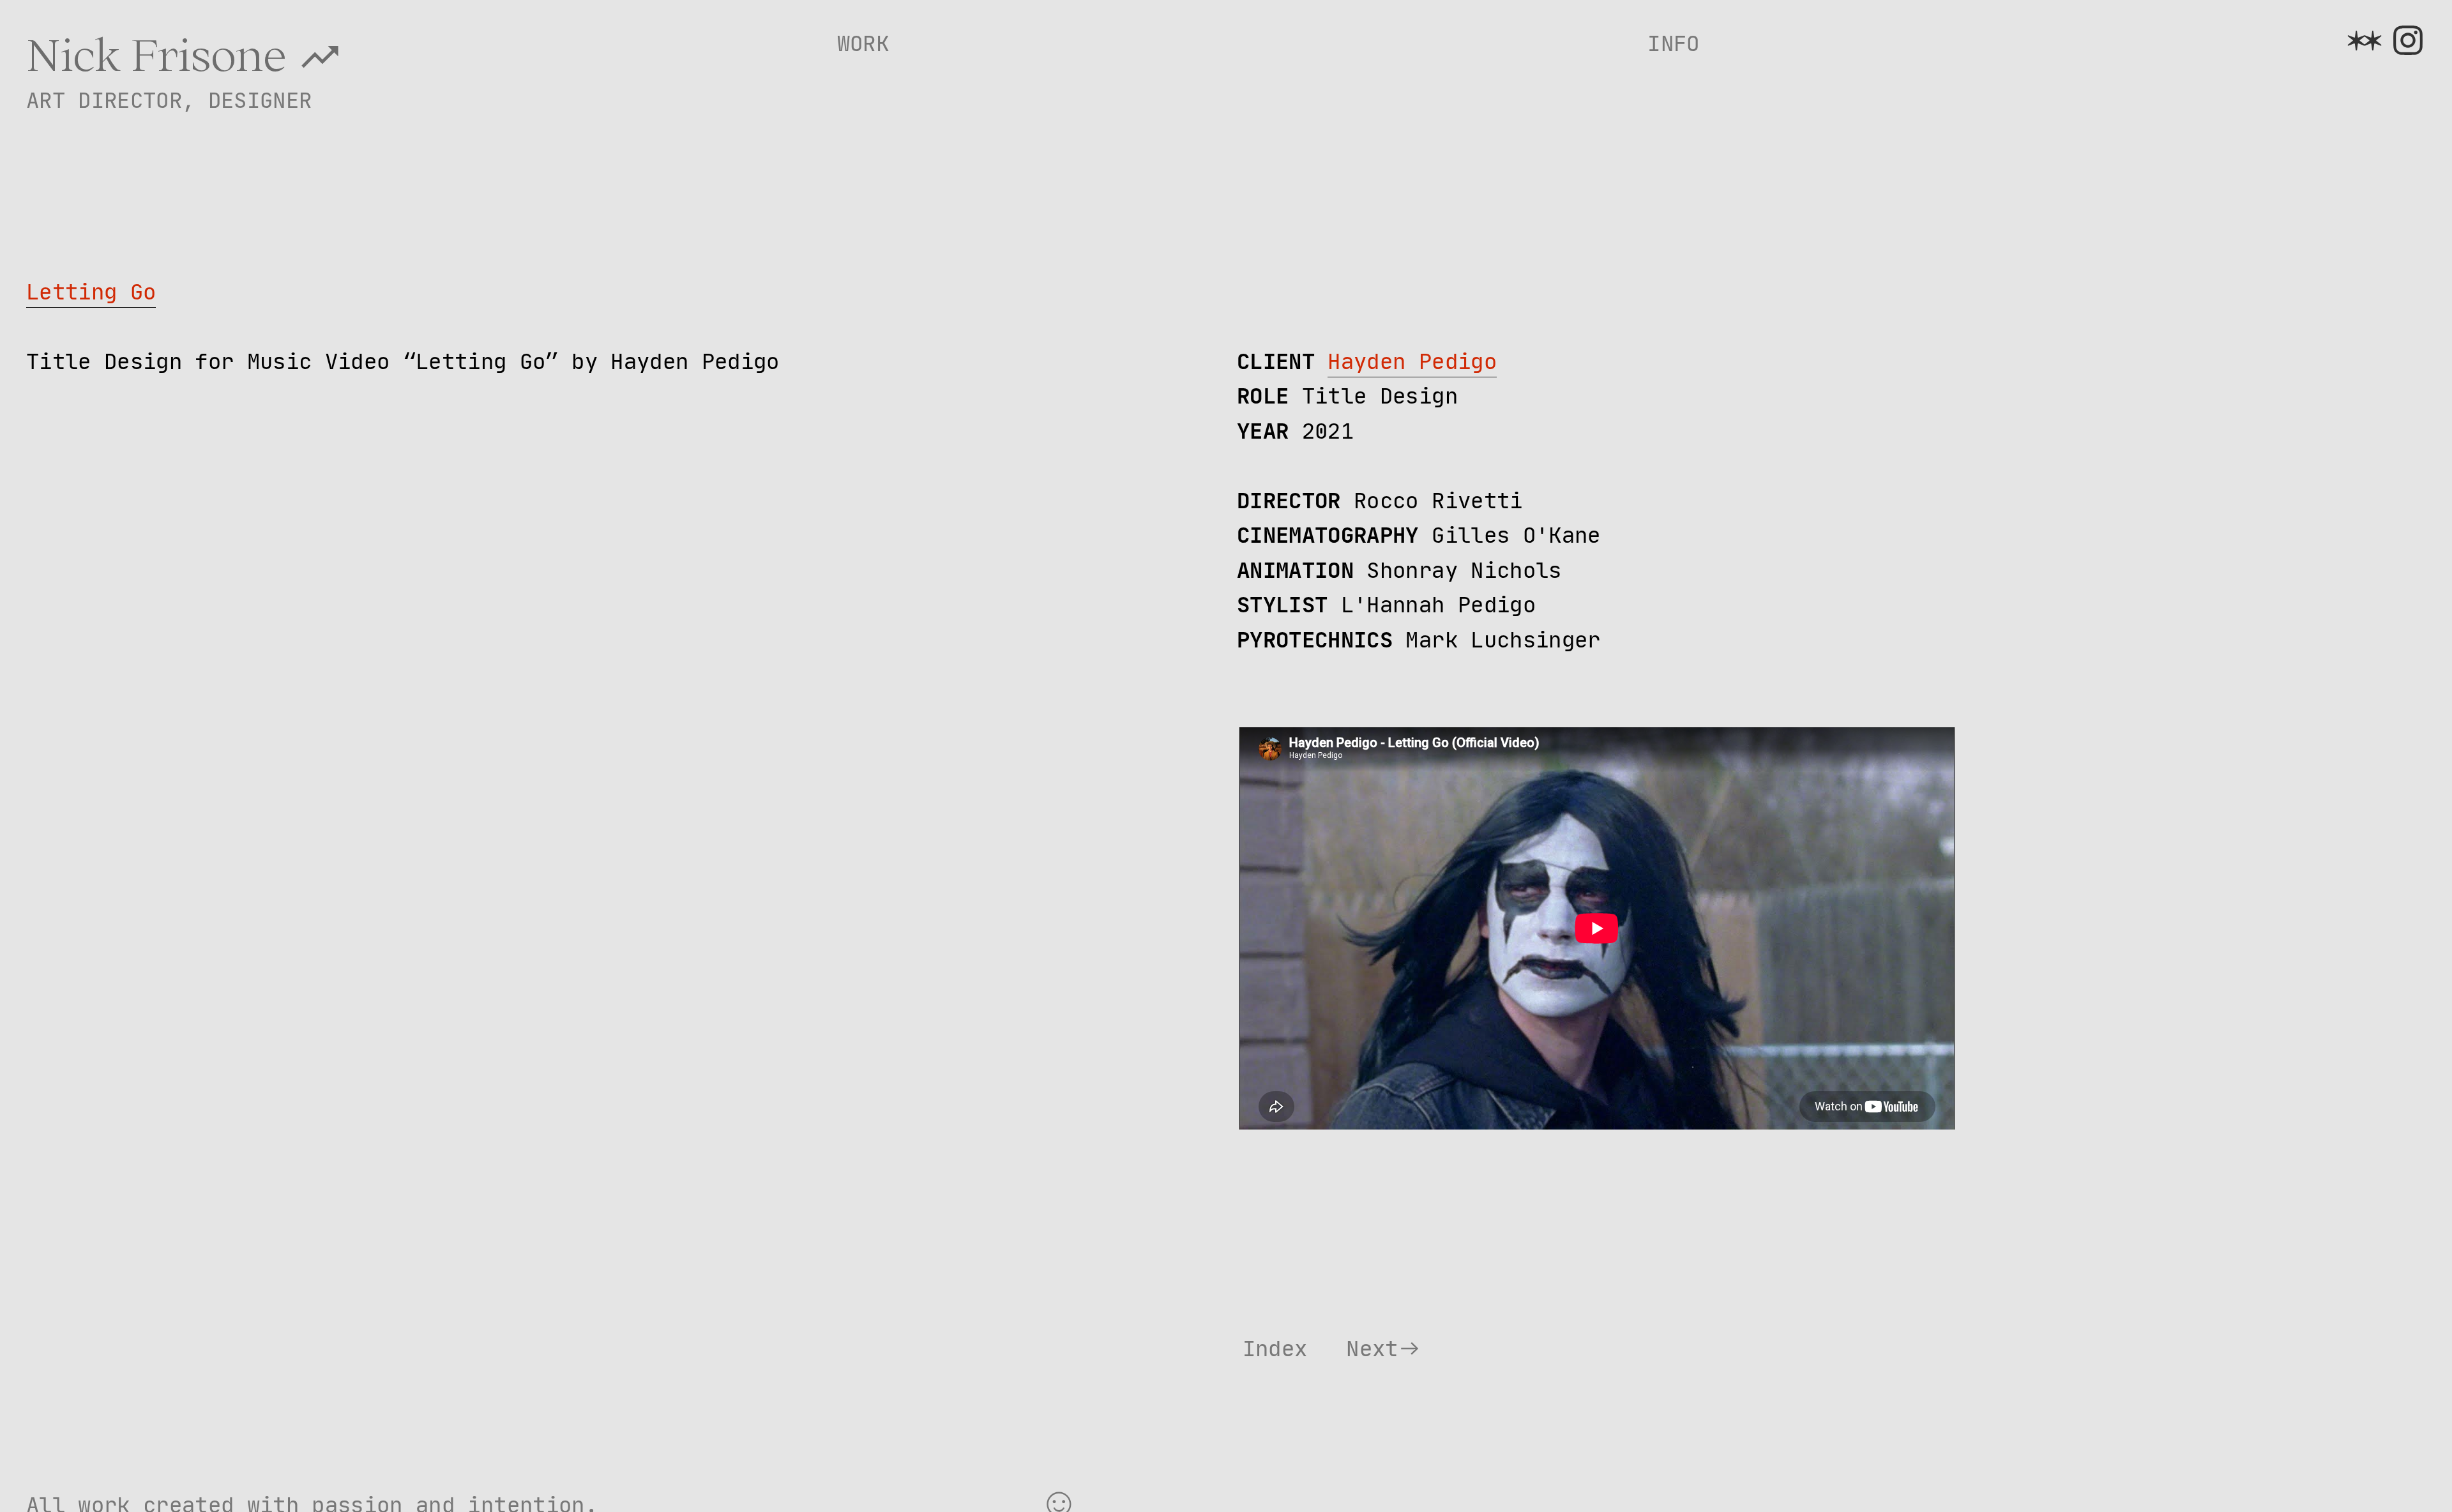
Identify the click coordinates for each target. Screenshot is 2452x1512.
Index (1275, 1349)
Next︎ (1384, 1349)
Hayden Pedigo (1412, 361)
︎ (2365, 42)
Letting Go (91, 292)
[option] (619, 986)
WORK (863, 43)
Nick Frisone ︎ (185, 54)
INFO (1673, 43)
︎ (2408, 42)
